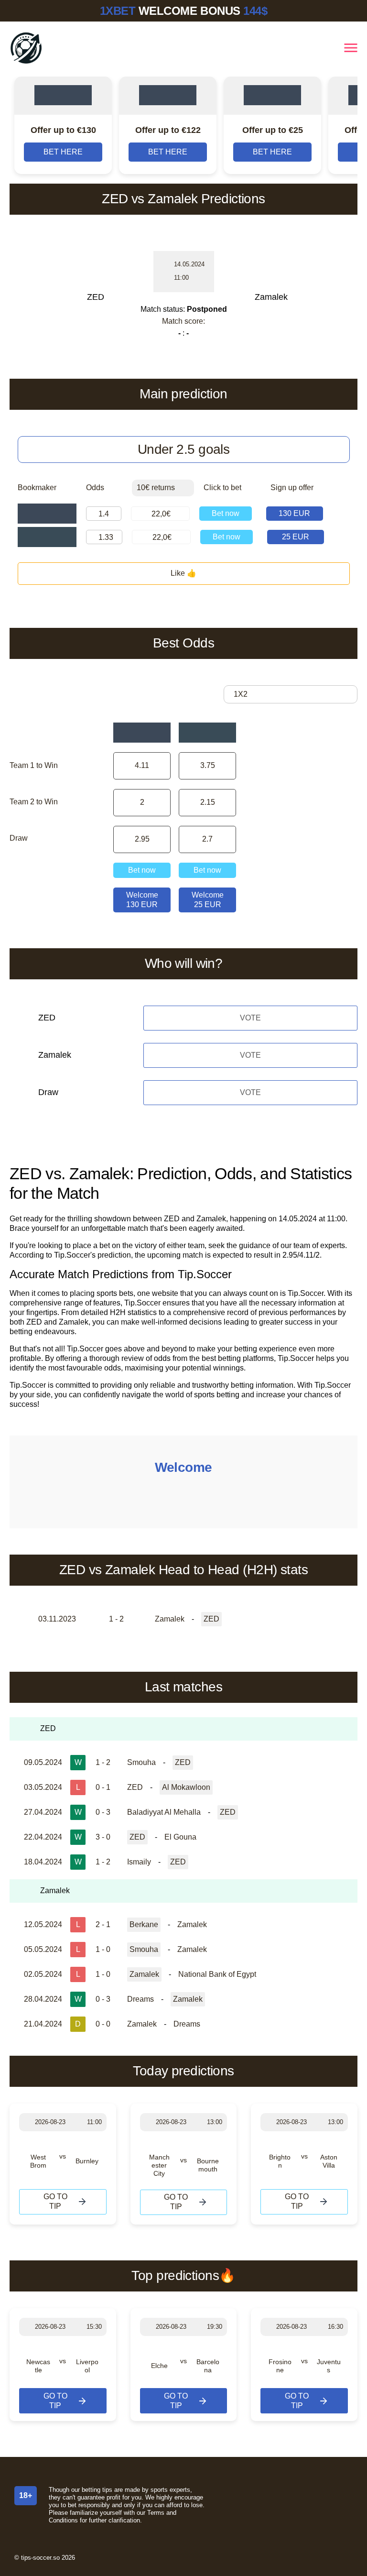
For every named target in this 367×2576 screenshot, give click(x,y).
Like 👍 (183, 573)
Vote (250, 1018)
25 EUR (296, 537)
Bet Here (63, 152)
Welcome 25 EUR (208, 900)
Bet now (226, 513)
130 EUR (294, 513)
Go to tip (55, 2201)
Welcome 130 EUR (142, 900)
